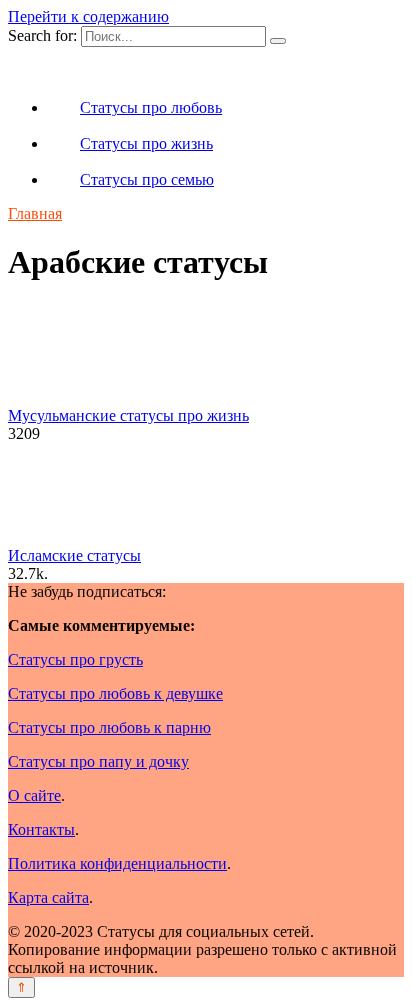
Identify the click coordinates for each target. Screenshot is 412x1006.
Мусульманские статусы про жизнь (128, 415)
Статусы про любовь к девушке (115, 693)
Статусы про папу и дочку (98, 761)
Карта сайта (48, 897)
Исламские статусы (74, 555)
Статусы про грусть (75, 659)
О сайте (34, 795)
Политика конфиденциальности (117, 863)
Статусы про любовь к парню (109, 727)
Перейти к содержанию (88, 16)
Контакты (41, 829)
